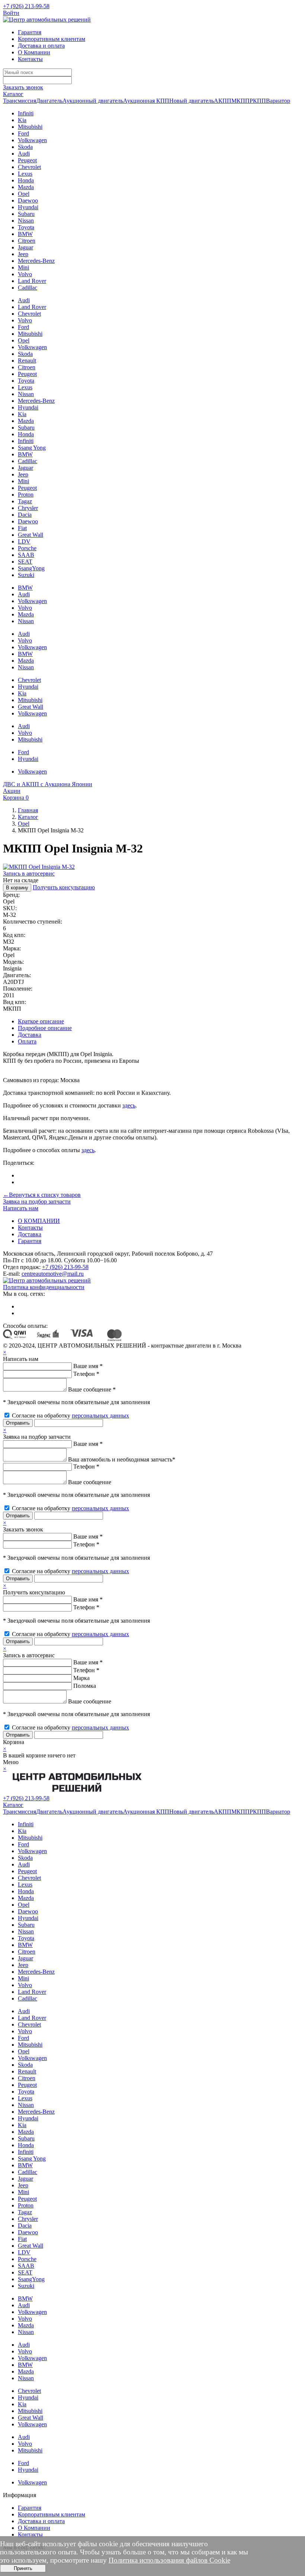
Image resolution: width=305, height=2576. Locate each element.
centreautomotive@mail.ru (53, 1274)
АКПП (223, 101)
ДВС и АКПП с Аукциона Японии (48, 784)
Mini (23, 267)
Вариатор (278, 101)
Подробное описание (45, 1028)
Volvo (25, 274)
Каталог (13, 94)
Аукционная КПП (146, 101)
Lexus (25, 174)
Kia (22, 120)
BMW (25, 234)
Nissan (26, 221)
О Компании (34, 52)
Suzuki (26, 575)
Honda (26, 180)
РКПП (258, 101)
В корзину (17, 888)
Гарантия (30, 32)
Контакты (30, 59)
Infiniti (26, 113)
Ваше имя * (88, 1366)
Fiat (22, 528)
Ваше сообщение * (92, 1389)
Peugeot (27, 160)
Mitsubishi (30, 127)
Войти (11, 13)
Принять (23, 2568)
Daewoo (28, 200)
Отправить (18, 1423)
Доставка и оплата (41, 46)
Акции (12, 791)
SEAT (25, 562)
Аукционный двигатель (93, 101)
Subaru (26, 214)
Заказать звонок (23, 87)
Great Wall (30, 535)
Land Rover (32, 281)
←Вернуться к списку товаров (42, 1195)
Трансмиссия (20, 101)
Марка (81, 1678)
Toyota (26, 227)
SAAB (26, 555)
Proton (26, 495)
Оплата (27, 1041)
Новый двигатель (192, 101)
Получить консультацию (64, 887)
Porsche (27, 548)
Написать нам (21, 1208)
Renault (27, 361)
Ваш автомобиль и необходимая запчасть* (122, 1459)
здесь (129, 1105)
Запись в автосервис (29, 873)
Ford (23, 133)
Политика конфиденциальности (44, 1287)
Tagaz (25, 501)
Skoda (25, 147)
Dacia (25, 515)
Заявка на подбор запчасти (37, 1201)
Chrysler (28, 508)
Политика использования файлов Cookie (169, 2560)
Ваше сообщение (90, 1482)
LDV (24, 541)
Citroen (27, 241)
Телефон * (86, 1374)
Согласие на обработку (70, 1415)
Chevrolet (29, 167)
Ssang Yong (32, 448)
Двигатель (49, 101)
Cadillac (28, 288)
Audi (24, 154)
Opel (24, 194)
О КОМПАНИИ (39, 1221)
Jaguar (25, 247)
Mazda (26, 187)
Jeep (23, 254)
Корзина (16, 798)
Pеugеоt (27, 488)
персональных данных (100, 1415)
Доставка (30, 1035)
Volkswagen (32, 140)
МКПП (240, 101)
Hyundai (28, 207)
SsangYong (31, 568)
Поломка (85, 1686)
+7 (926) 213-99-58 (26, 6)
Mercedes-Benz (36, 261)
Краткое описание (41, 1021)
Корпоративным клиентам (52, 39)
